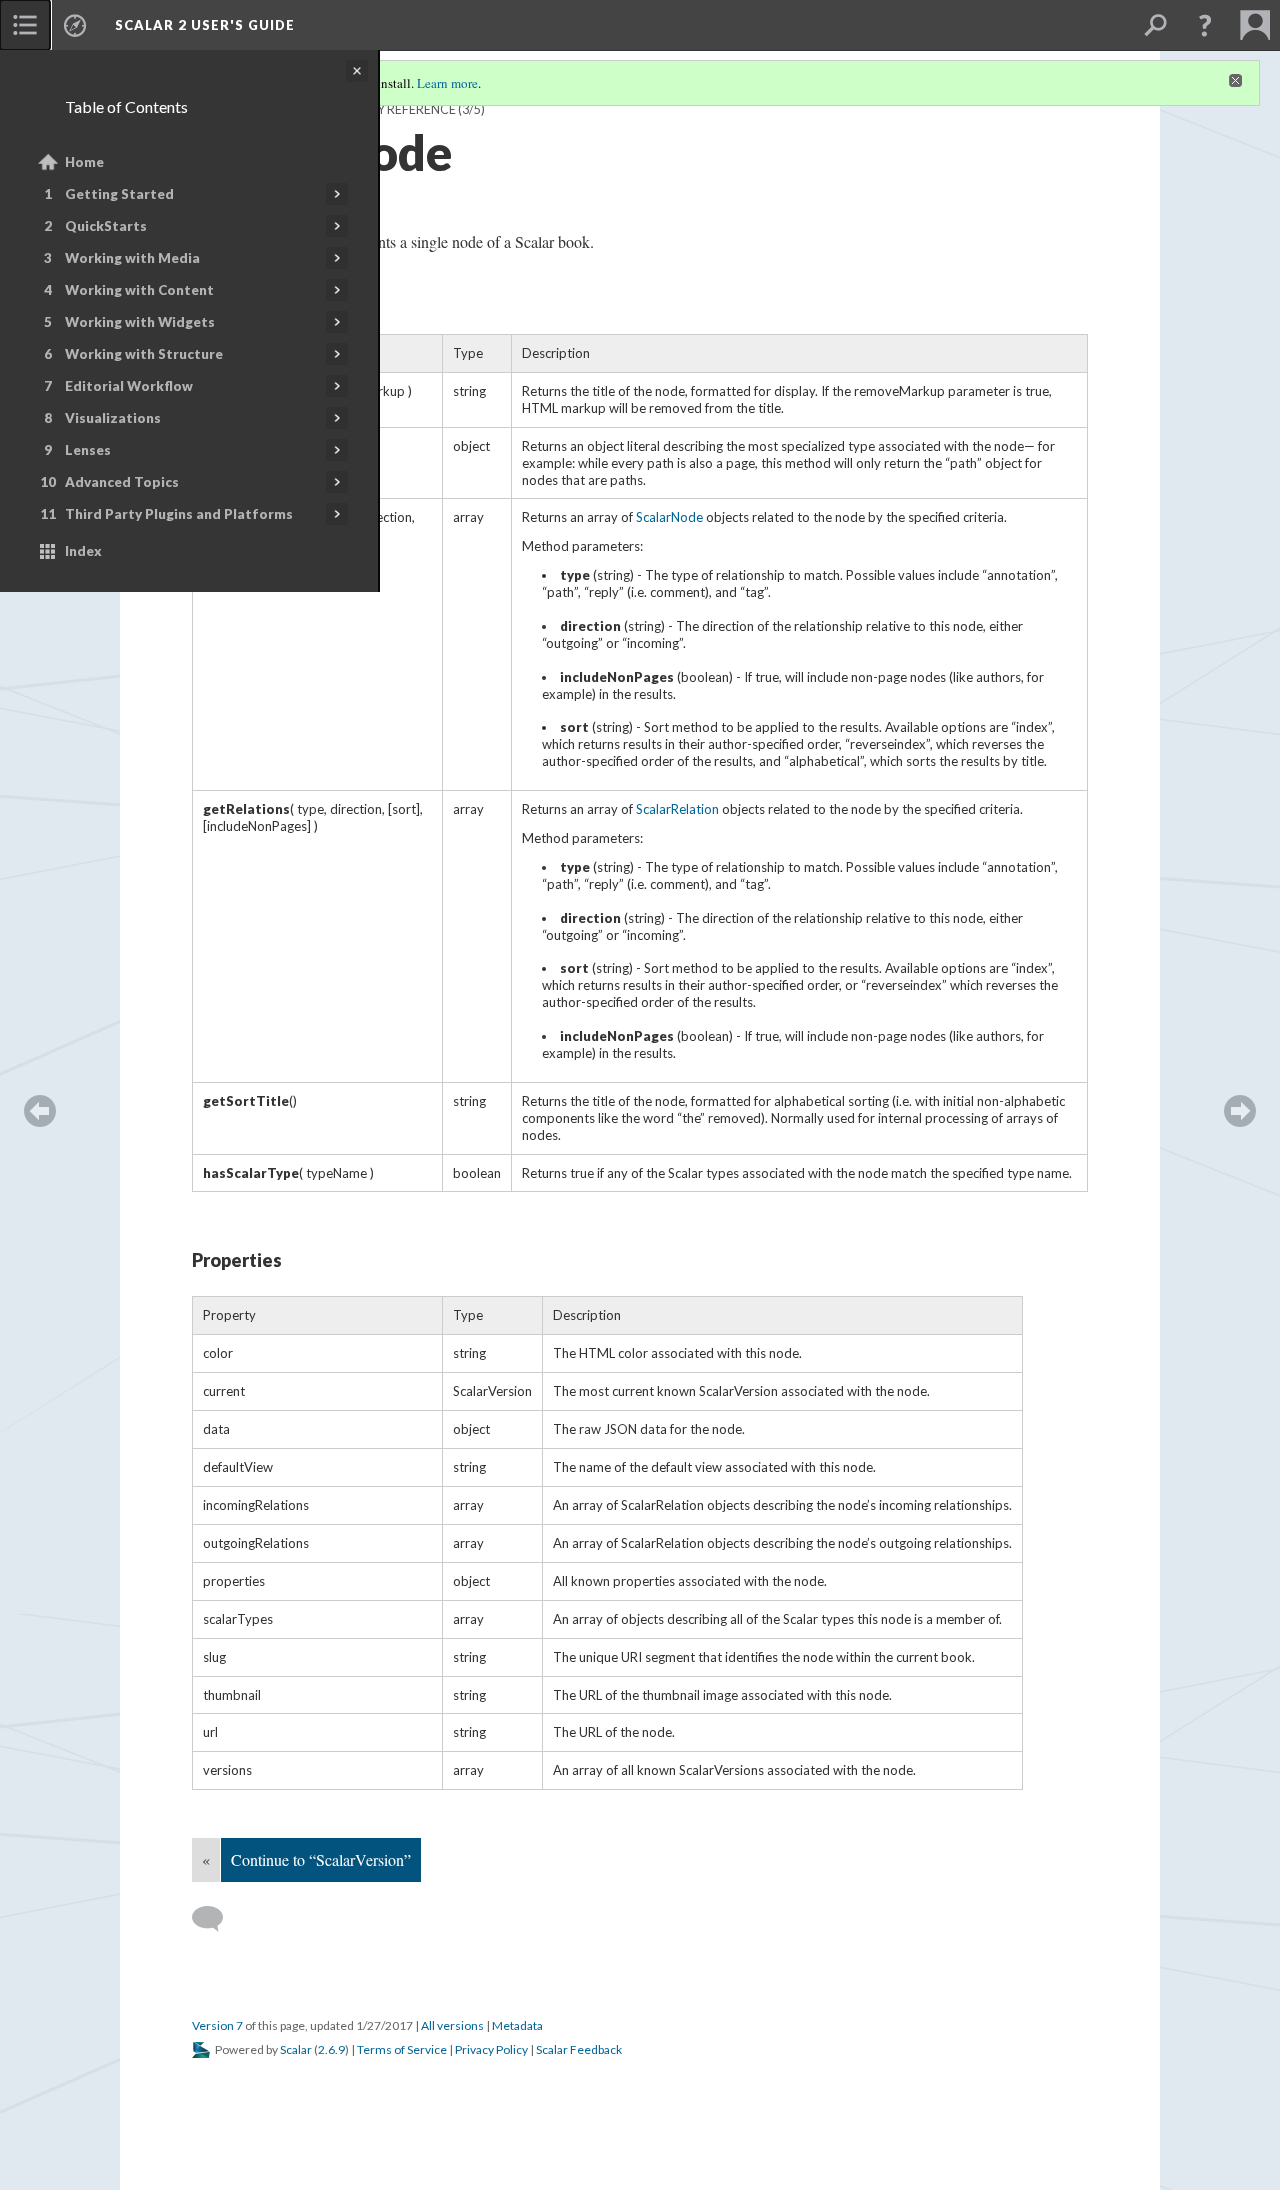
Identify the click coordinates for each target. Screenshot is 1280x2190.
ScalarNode (669, 517)
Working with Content (139, 290)
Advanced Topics (122, 482)
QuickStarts (106, 226)
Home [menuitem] (84, 162)
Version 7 (217, 2025)
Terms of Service (402, 2049)
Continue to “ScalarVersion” (321, 1859)
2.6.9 (331, 2049)
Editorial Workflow (129, 386)
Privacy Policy (491, 2049)
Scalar (296, 2049)
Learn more (447, 83)
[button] (1205, 25)
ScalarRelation (677, 809)
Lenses (88, 450)
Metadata (517, 2025)
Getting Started (119, 194)
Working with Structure (144, 354)
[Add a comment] (216, 1919)
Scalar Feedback (579, 2049)
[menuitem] (25, 25)
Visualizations (113, 418)
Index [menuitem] (83, 551)
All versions (452, 2025)
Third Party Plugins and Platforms (179, 514)
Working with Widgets (140, 322)
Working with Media (132, 258)
